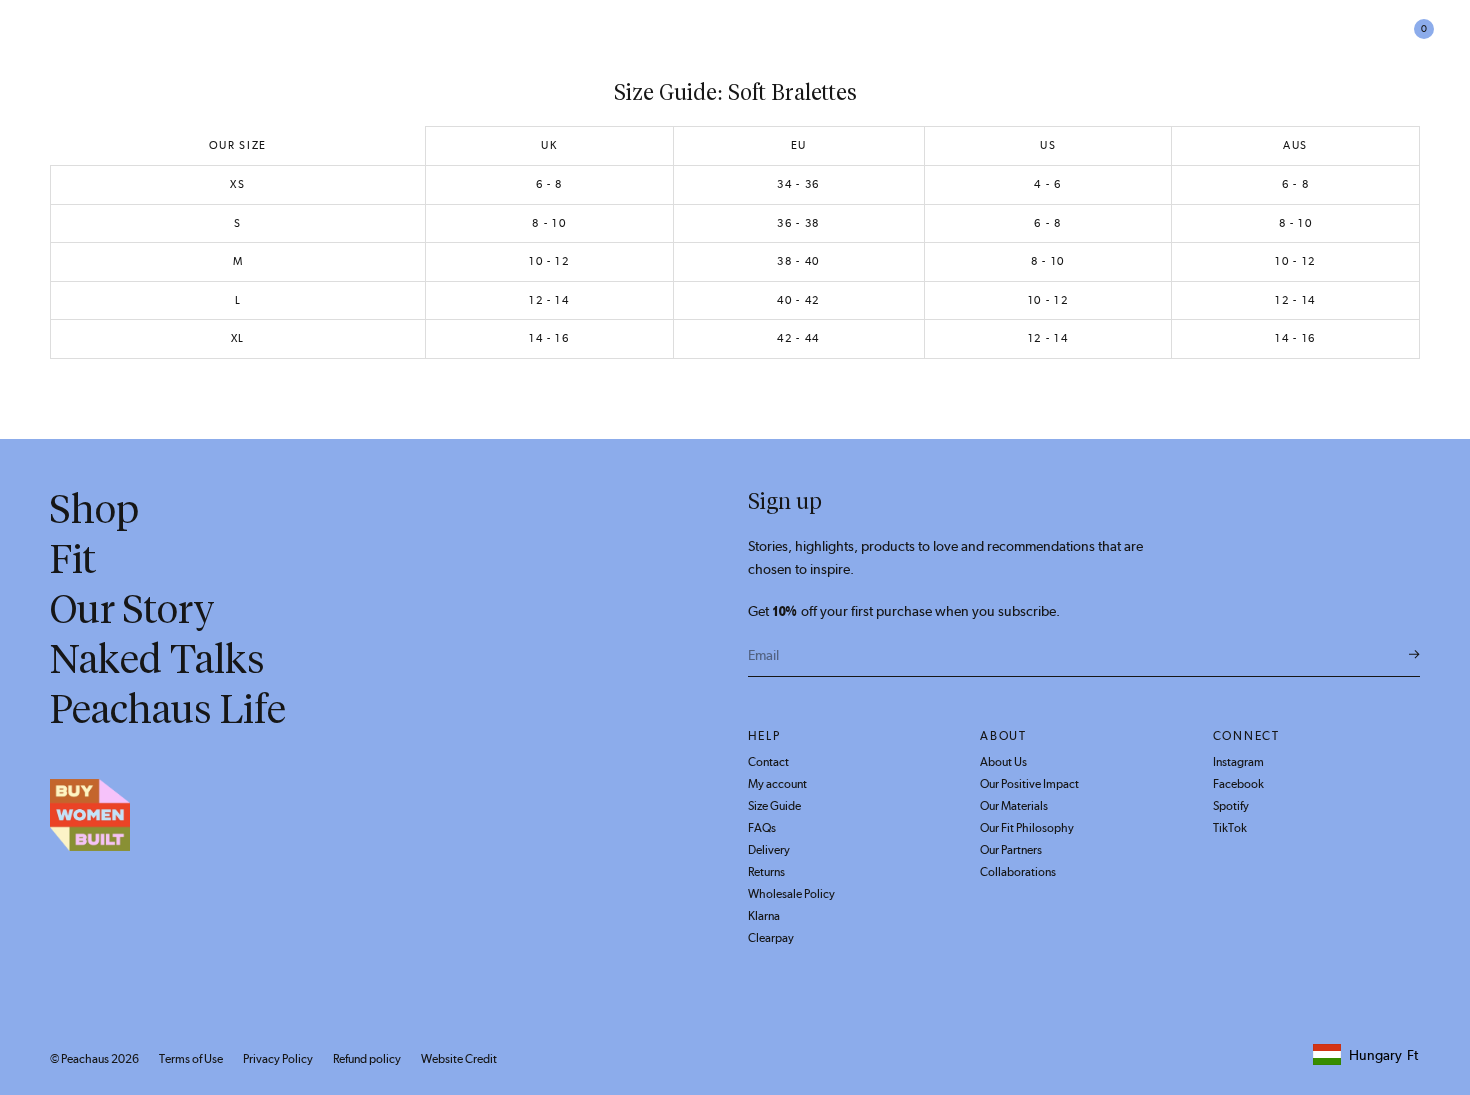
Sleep (400, 39)
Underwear (318, 39)
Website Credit (459, 1059)
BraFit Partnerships (124, 39)
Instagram (1238, 762)
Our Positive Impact (1029, 784)
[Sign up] (1414, 655)
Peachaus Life (491, 39)
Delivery (769, 850)
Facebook (1238, 784)
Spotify (1231, 806)
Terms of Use (191, 1059)
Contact (768, 762)
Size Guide (774, 806)
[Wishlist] (1340, 40)
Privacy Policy (278, 1059)
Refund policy (367, 1059)
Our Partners (1011, 850)
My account (777, 784)
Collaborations (1018, 872)
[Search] (1302, 40)
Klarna (764, 916)
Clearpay (771, 938)
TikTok (1230, 828)
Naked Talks (157, 659)
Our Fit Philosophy (1027, 828)
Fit (73, 559)
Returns (766, 872)
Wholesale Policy (791, 894)
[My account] (1376, 40)
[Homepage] (735, 40)
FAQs (762, 828)
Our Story (132, 609)
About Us (1003, 762)
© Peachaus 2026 (94, 1059)
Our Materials (1014, 806)
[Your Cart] (1412, 40)
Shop (237, 39)
